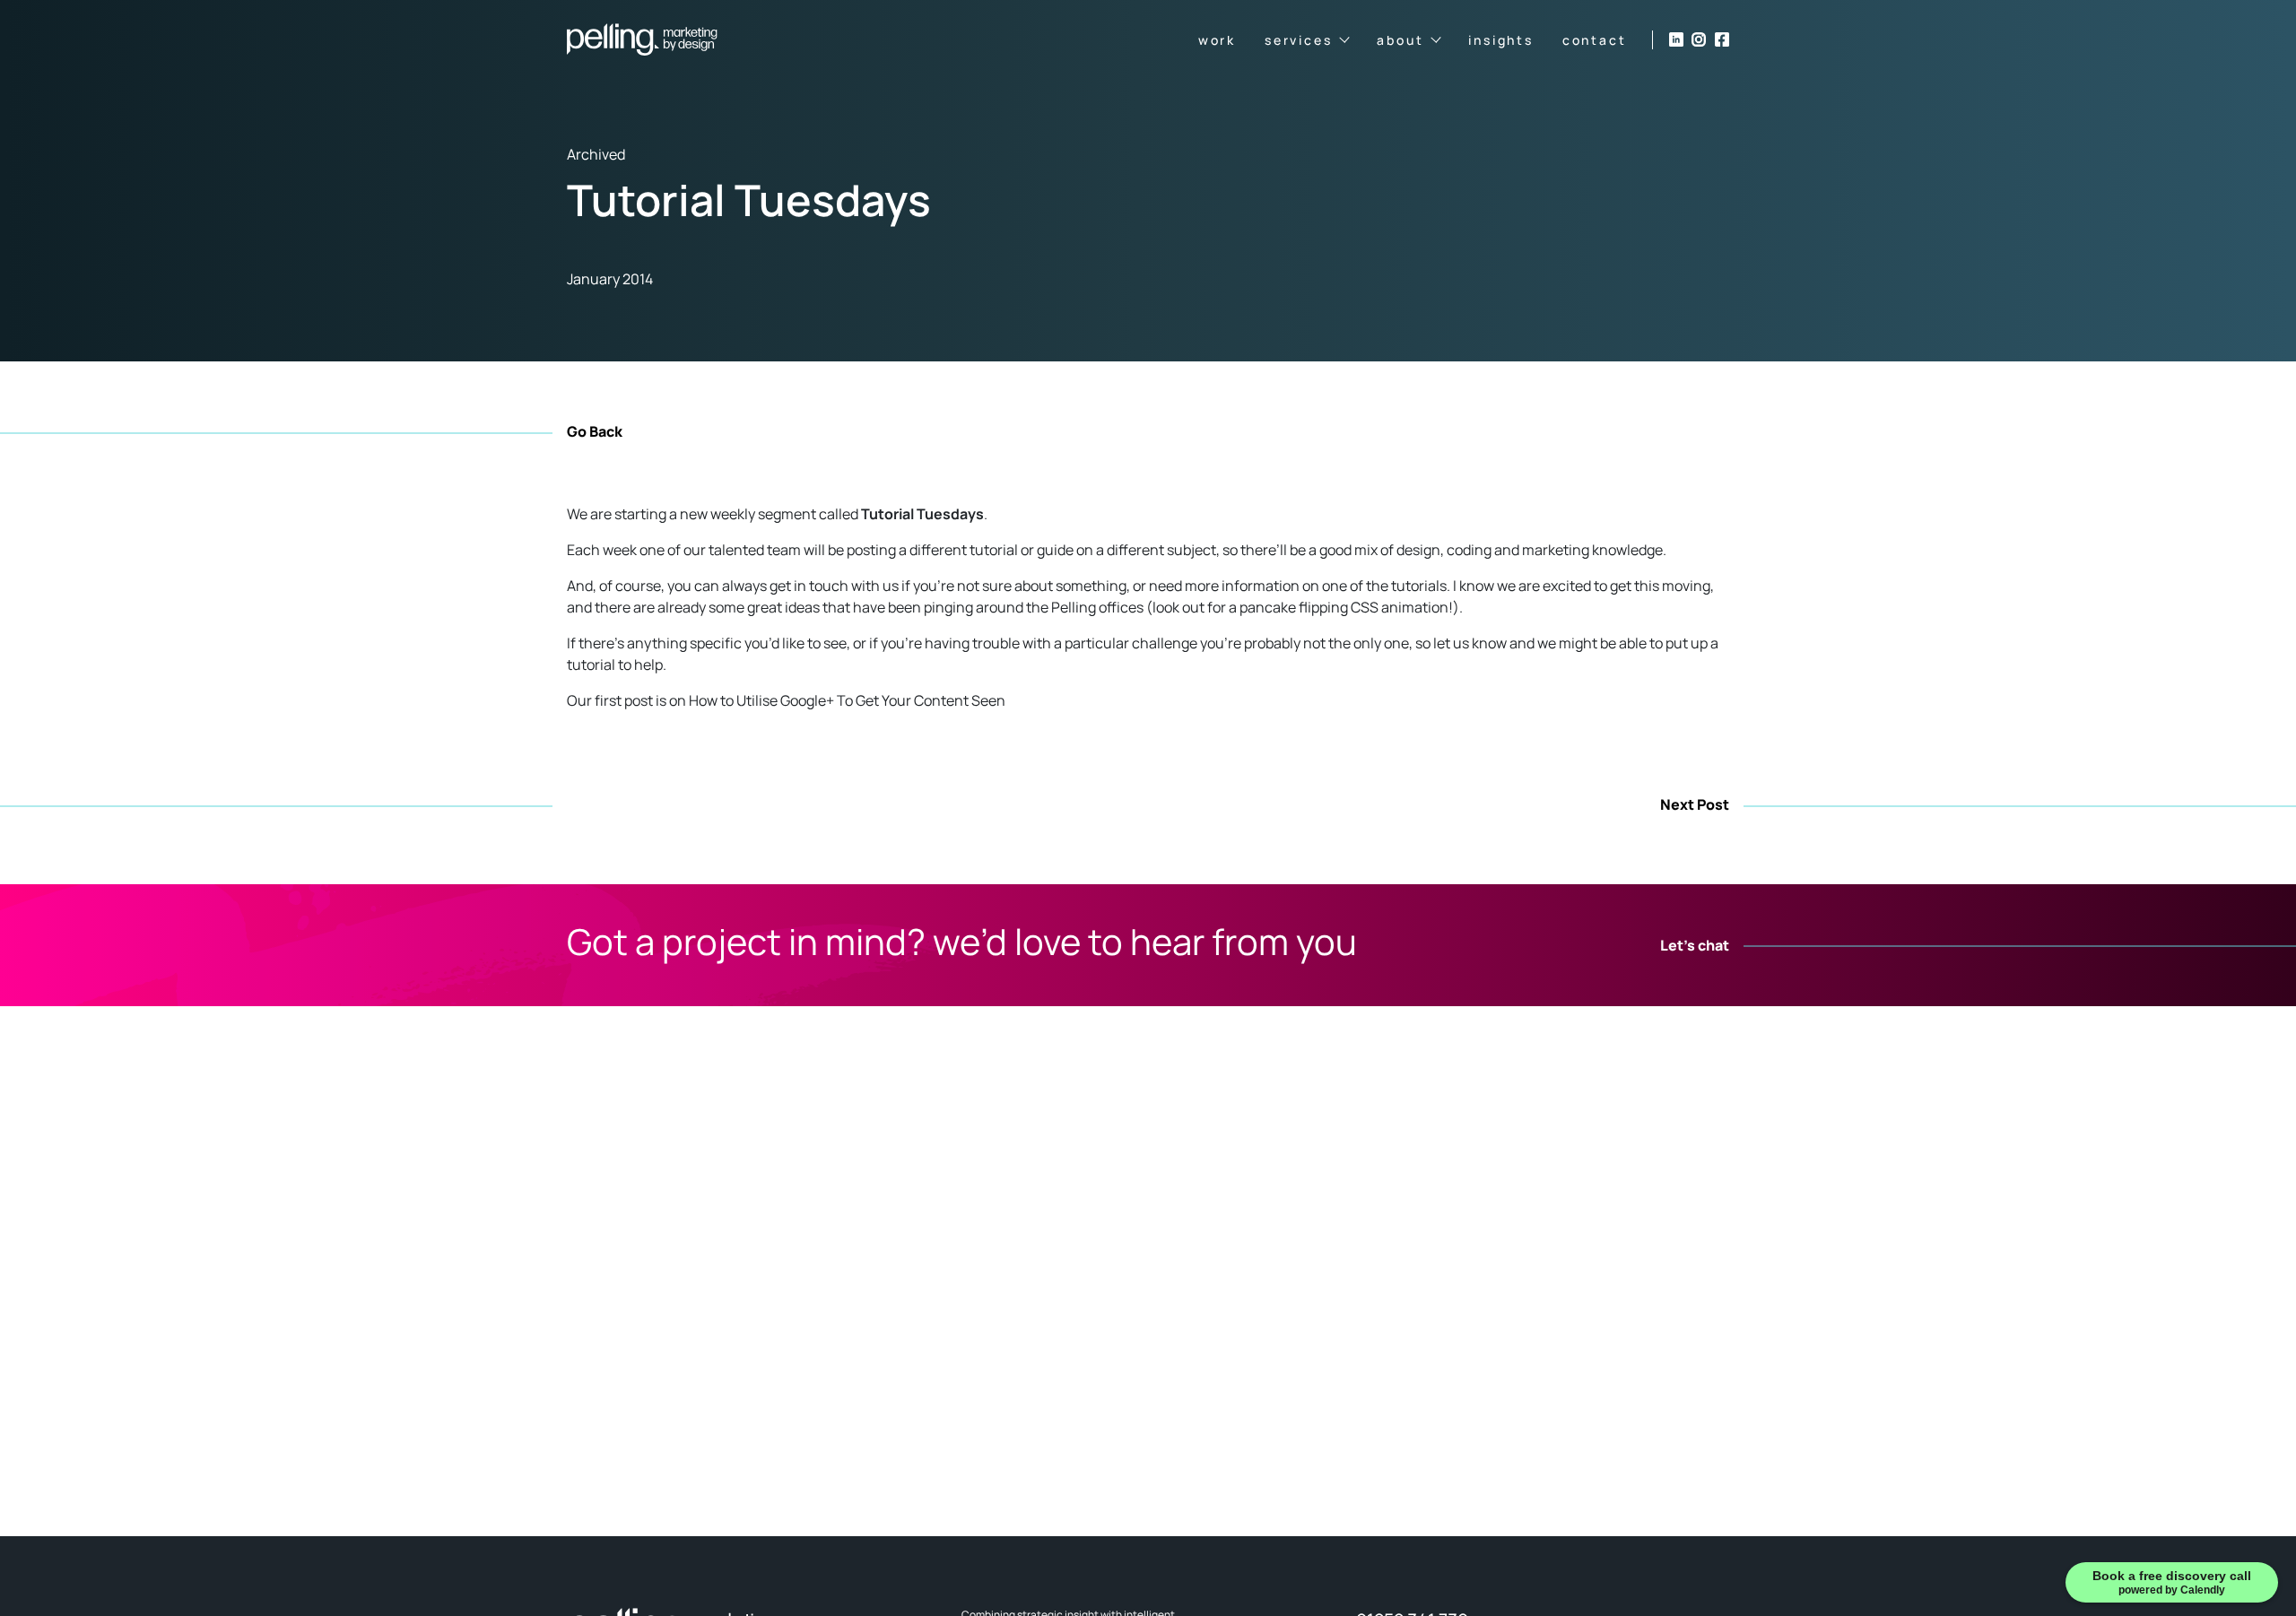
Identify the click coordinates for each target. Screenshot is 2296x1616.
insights (1500, 40)
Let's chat (1695, 946)
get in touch (809, 586)
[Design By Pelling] (642, 40)
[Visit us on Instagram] (1699, 39)
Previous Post (616, 805)
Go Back (595, 431)
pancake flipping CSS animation (1344, 607)
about (1400, 40)
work (1217, 40)
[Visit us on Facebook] (1722, 39)
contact (1595, 40)
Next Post (1695, 805)
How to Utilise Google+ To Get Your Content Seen (847, 700)
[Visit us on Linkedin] (1676, 39)
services (1298, 40)
